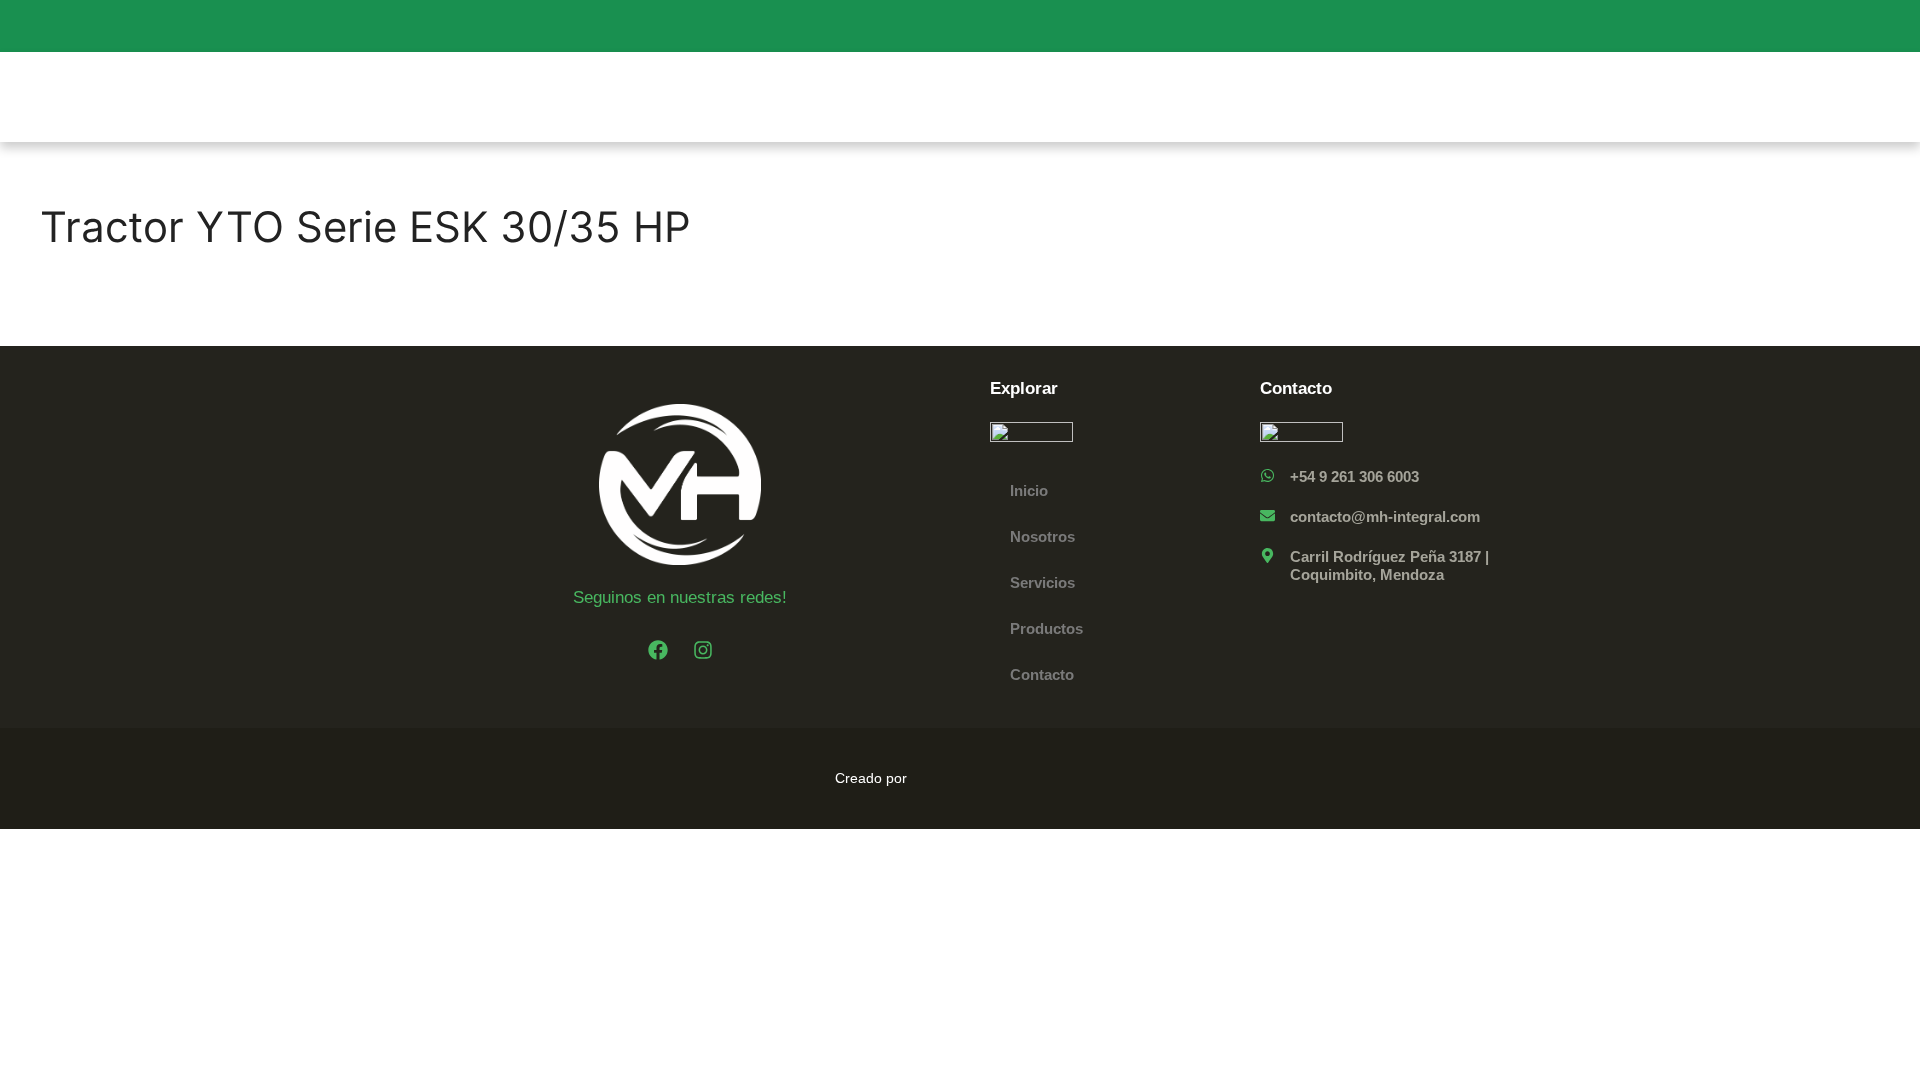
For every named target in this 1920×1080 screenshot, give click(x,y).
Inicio (1029, 490)
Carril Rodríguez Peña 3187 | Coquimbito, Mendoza (1389, 565)
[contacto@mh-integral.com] (1267, 515)
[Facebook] (658, 650)
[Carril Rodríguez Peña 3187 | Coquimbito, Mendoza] (1267, 555)
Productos (1046, 628)
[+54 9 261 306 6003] (1267, 475)
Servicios (1042, 582)
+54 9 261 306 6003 (1354, 476)
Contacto (1042, 674)
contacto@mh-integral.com (1385, 516)
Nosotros (1042, 536)
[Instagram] (703, 650)
